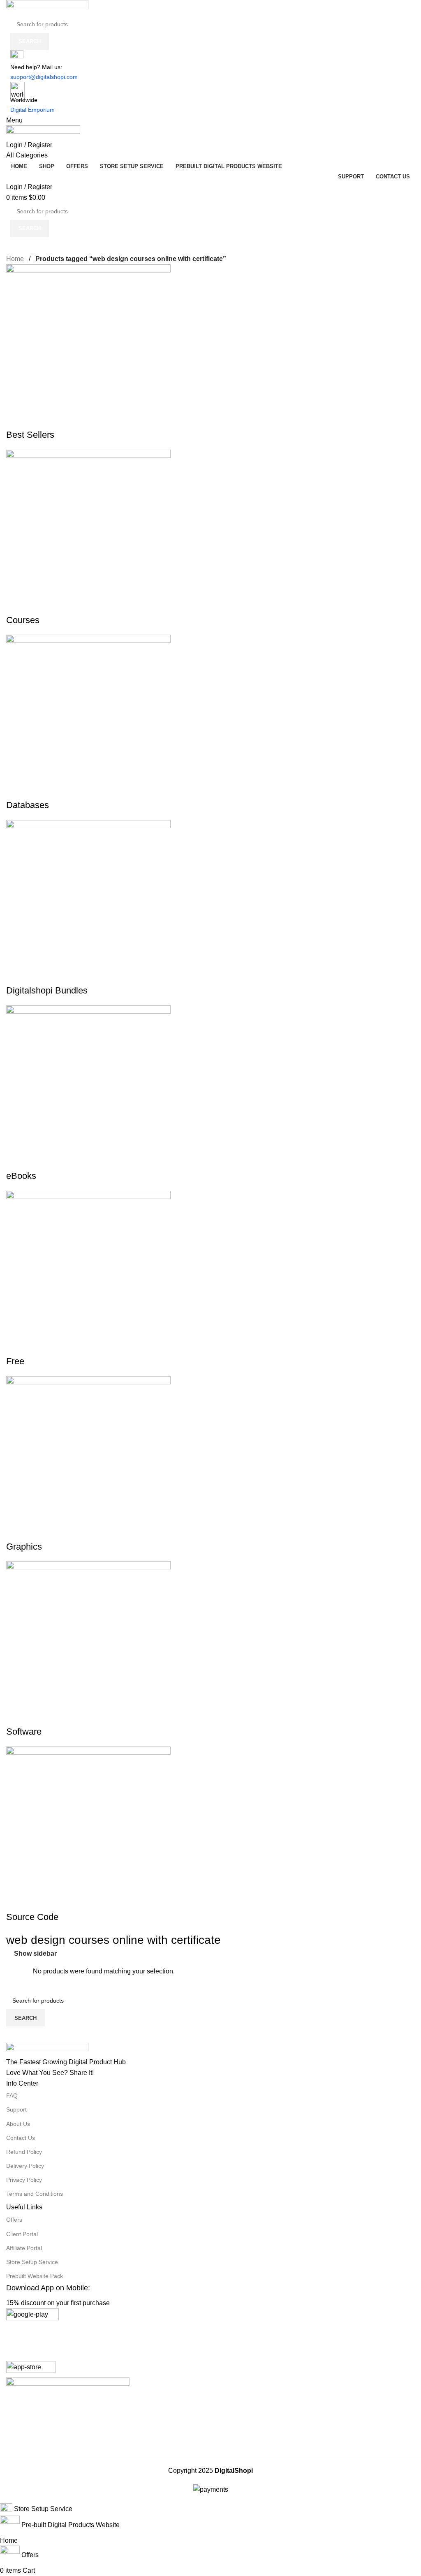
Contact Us (21, 2138)
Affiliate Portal (24, 2248)
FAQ (12, 2095)
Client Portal (22, 2234)
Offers (14, 2220)
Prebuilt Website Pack (35, 2276)
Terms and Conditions (35, 2194)
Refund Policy (24, 2152)
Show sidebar (35, 1953)
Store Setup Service (32, 2262)
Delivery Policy (25, 2166)
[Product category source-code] (210, 1252)
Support (16, 2109)
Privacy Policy (24, 2180)
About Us (18, 2124)
